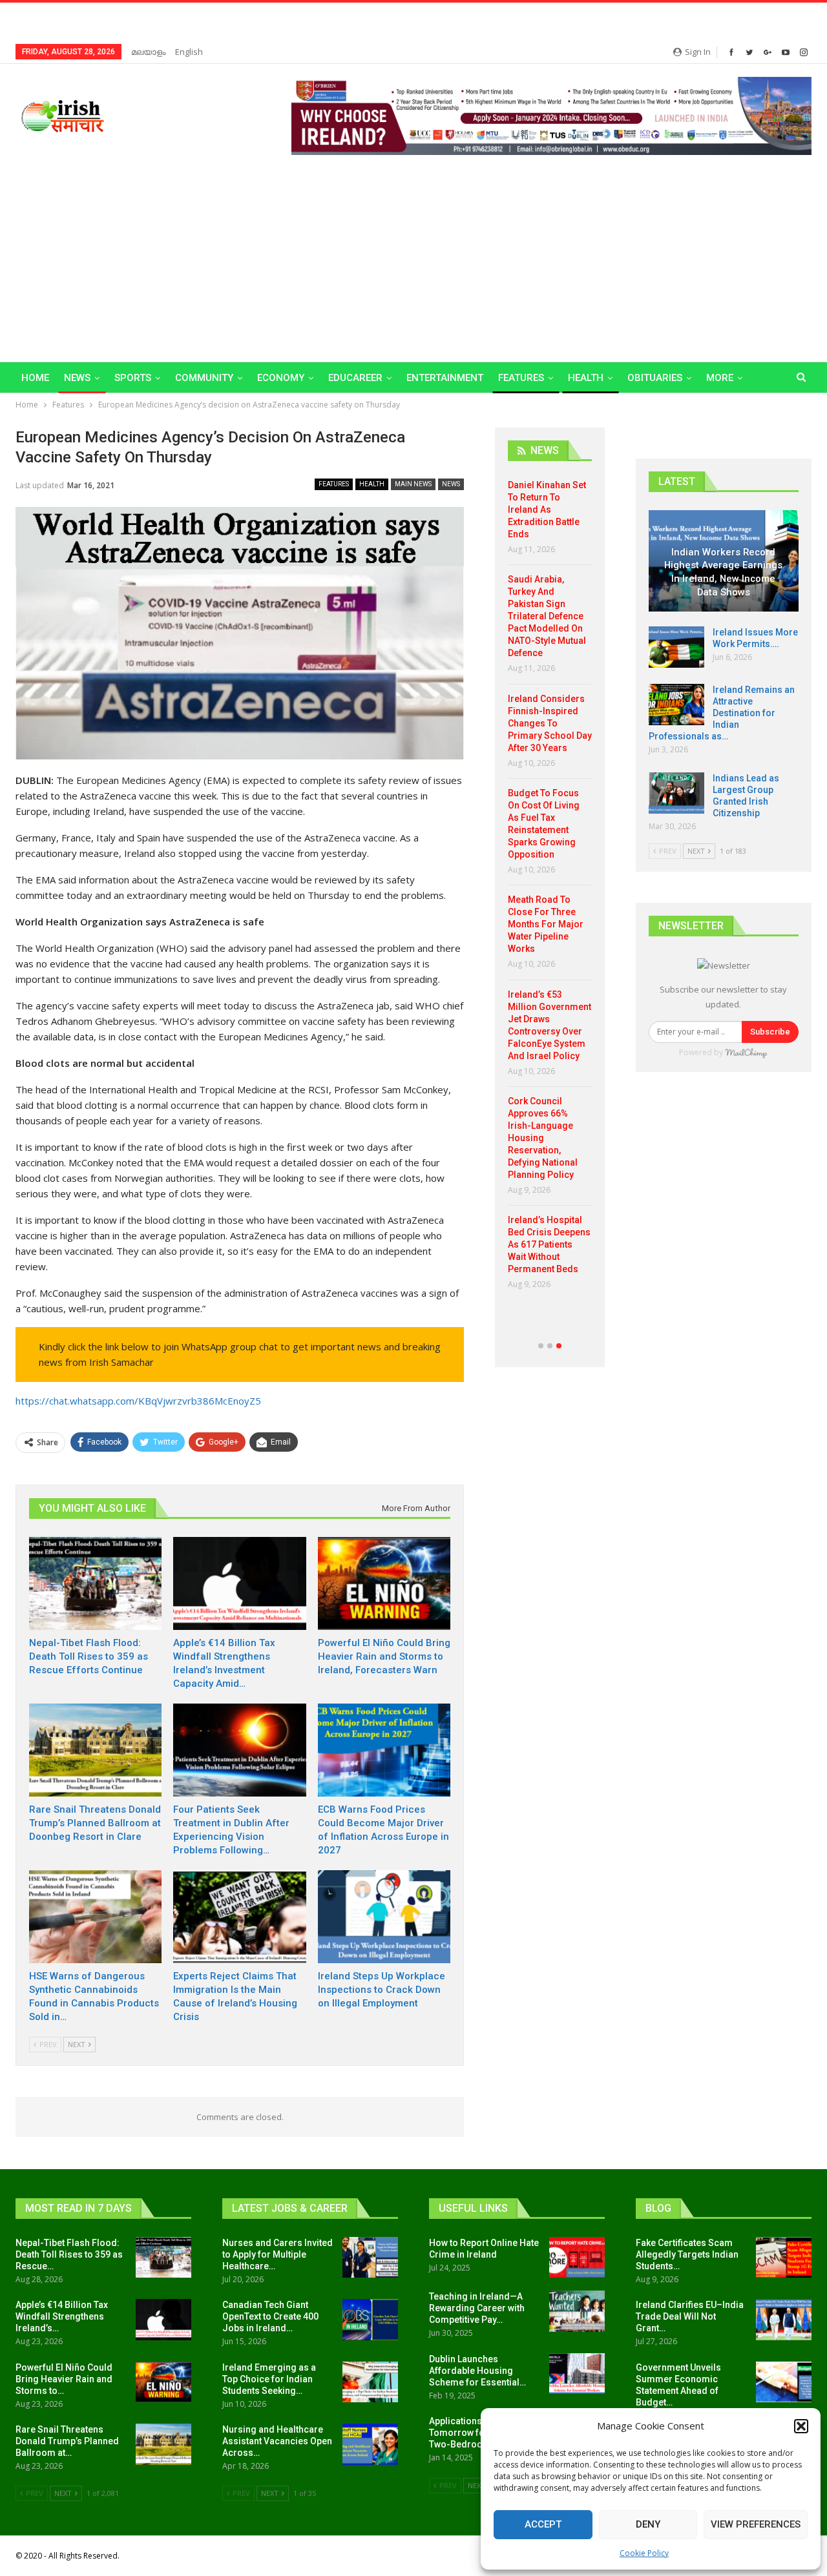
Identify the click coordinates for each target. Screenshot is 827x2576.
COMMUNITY (204, 378)
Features (521, 378)
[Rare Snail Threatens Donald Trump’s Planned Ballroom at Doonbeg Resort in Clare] (95, 1750)
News (77, 378)
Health (586, 378)
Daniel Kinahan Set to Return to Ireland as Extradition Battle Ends (547, 510)
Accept (543, 2524)
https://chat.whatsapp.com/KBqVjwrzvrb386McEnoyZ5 (138, 1401)
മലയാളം (148, 52)
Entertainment (445, 378)
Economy (281, 378)
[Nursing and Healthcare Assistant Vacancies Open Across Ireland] (370, 2444)
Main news (413, 484)
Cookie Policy (644, 2553)
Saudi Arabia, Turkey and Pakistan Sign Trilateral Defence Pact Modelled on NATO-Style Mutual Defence (547, 616)
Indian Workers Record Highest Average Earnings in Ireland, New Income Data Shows (723, 572)
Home (35, 378)
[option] (550, 890)
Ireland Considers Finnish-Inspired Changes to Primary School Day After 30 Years (550, 723)
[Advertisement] (413, 252)
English (189, 52)
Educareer (355, 378)
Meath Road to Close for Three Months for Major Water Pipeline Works (546, 924)
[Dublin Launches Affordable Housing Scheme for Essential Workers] (577, 2374)
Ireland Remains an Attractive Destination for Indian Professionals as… (722, 713)
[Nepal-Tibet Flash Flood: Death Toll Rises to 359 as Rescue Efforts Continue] (95, 1583)
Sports (133, 378)
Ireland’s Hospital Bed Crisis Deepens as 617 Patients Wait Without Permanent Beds (549, 1244)
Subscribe (770, 1032)
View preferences (756, 2524)
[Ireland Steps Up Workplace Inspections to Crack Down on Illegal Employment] (384, 1917)
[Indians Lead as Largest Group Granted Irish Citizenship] (676, 793)
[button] (801, 2426)
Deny (648, 2524)
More (720, 378)
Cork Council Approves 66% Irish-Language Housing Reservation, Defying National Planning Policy (543, 1138)
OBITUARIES (655, 378)
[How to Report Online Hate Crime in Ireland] (577, 2258)
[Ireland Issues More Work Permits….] (676, 647)
